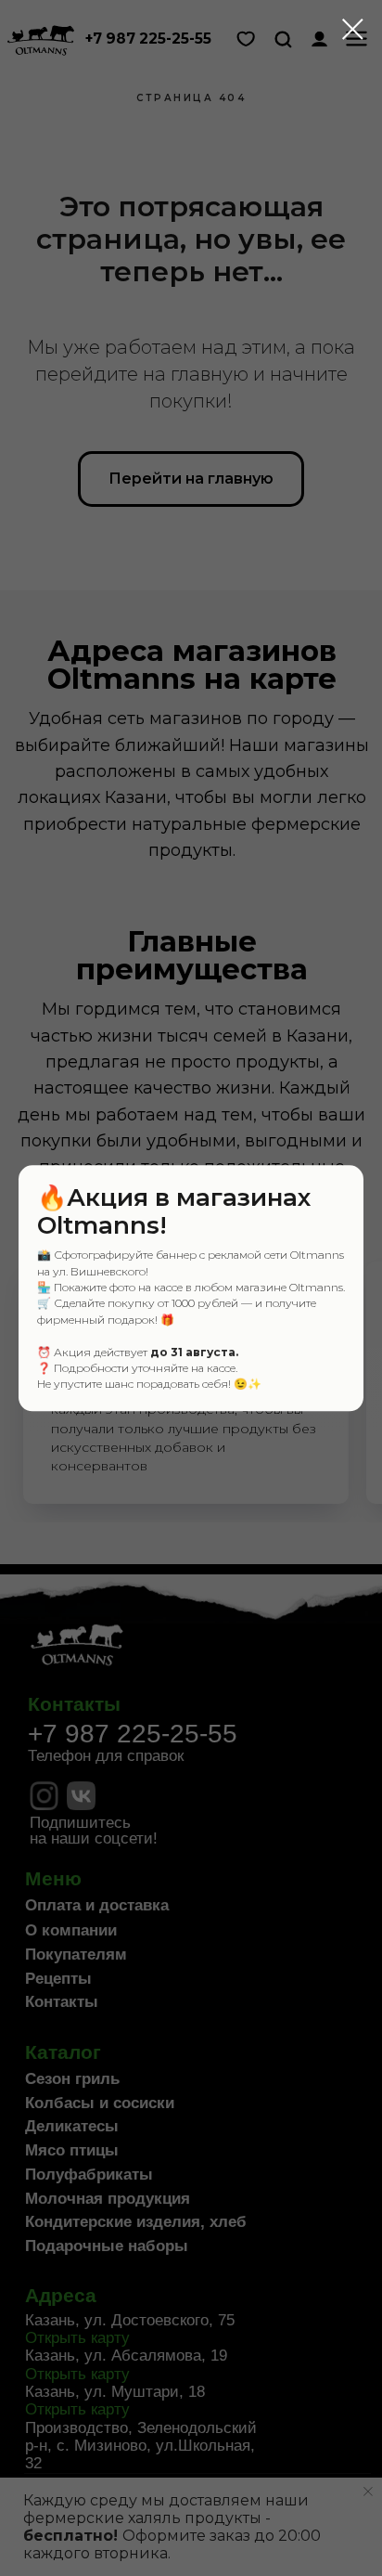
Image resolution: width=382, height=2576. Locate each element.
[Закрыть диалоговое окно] (353, 29)
